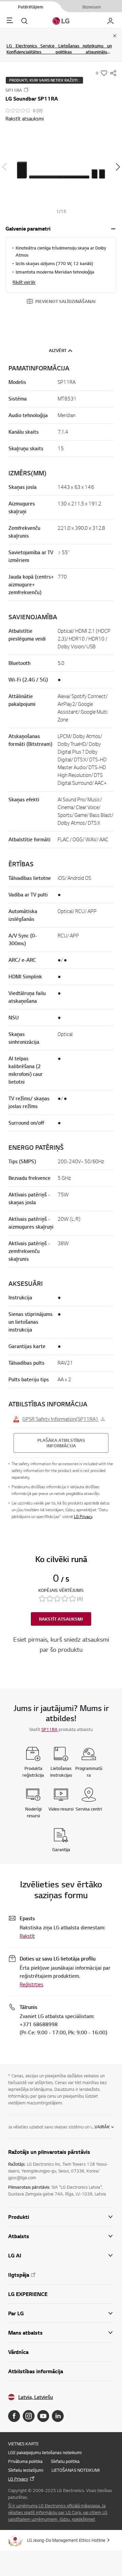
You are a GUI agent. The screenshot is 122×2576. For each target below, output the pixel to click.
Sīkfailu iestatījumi (26, 2470)
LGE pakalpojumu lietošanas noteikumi (45, 2452)
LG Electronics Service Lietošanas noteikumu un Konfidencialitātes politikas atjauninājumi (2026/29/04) (59, 52)
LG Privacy (83, 1517)
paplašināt (113, 229)
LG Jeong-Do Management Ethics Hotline (66, 2540)
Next (118, 167)
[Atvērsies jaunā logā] (14, 2416)
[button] (61, 167)
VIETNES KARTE (23, 2444)
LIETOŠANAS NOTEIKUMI (76, 2470)
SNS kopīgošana (113, 73)
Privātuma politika (25, 2461)
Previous (4, 167)
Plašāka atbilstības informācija (61, 1443)
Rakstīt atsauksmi (25, 118)
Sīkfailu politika (65, 2461)
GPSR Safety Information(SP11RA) (61, 1419)
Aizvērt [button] (58, 350)
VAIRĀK (102, 2127)
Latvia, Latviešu (36, 2397)
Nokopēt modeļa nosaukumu (26, 90)
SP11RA (49, 1729)
